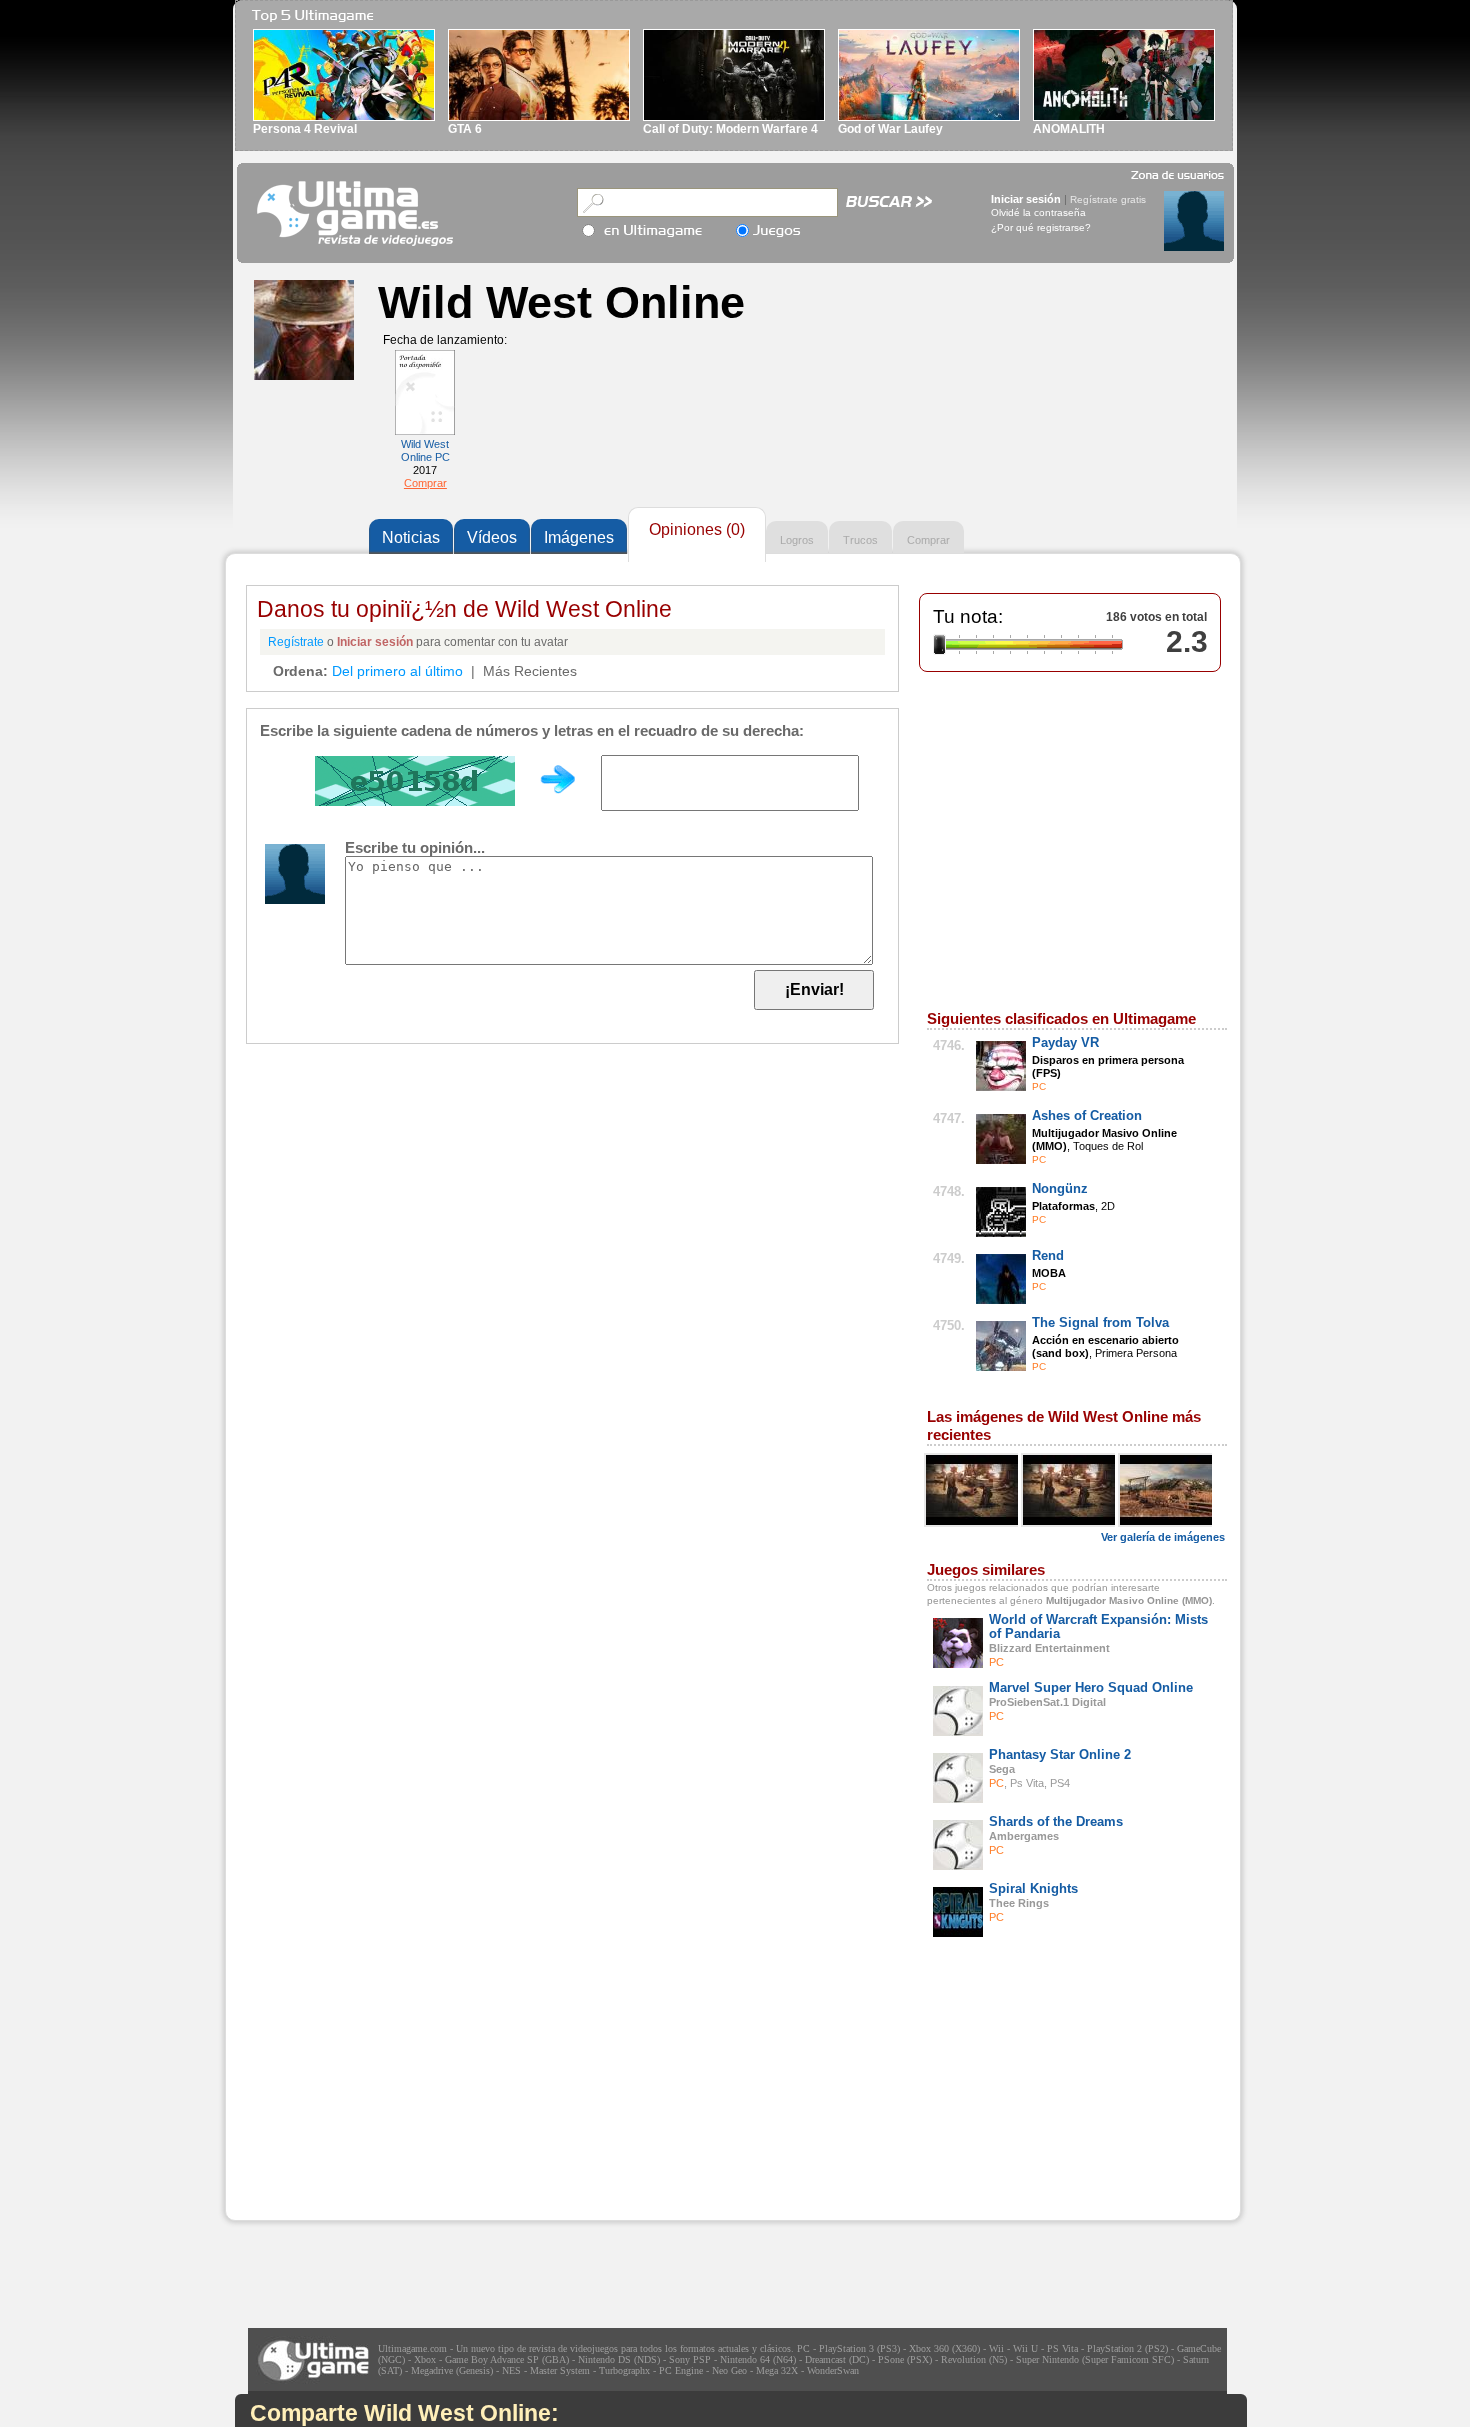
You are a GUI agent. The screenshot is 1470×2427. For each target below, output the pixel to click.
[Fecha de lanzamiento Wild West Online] (425, 431)
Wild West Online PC (425, 450)
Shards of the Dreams (1056, 1821)
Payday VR (1065, 1042)
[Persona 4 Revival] (344, 117)
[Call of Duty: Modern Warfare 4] (734, 117)
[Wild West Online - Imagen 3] (1167, 1490)
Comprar (425, 483)
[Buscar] (889, 206)
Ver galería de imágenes (1163, 1537)
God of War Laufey (890, 129)
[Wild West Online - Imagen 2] (1070, 1490)
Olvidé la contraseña (1038, 212)
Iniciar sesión (1026, 199)
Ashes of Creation (1087, 1115)
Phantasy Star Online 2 (1060, 1754)
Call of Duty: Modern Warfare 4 (730, 129)
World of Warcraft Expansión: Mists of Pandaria (1098, 1626)
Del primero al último (397, 671)
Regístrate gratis (1108, 199)
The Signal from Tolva (1100, 1322)
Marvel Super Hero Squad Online (1091, 1687)
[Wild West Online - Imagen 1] (973, 1490)
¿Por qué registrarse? (1041, 227)
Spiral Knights (1033, 1888)
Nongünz (1060, 1188)
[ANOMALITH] (1124, 117)
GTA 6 (465, 129)
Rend (1048, 1255)
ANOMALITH (1069, 129)
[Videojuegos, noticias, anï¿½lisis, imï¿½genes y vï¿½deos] (357, 213)
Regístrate (296, 642)
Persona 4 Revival (305, 129)
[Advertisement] (376, 2095)
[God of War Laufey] (929, 117)
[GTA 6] (539, 117)
